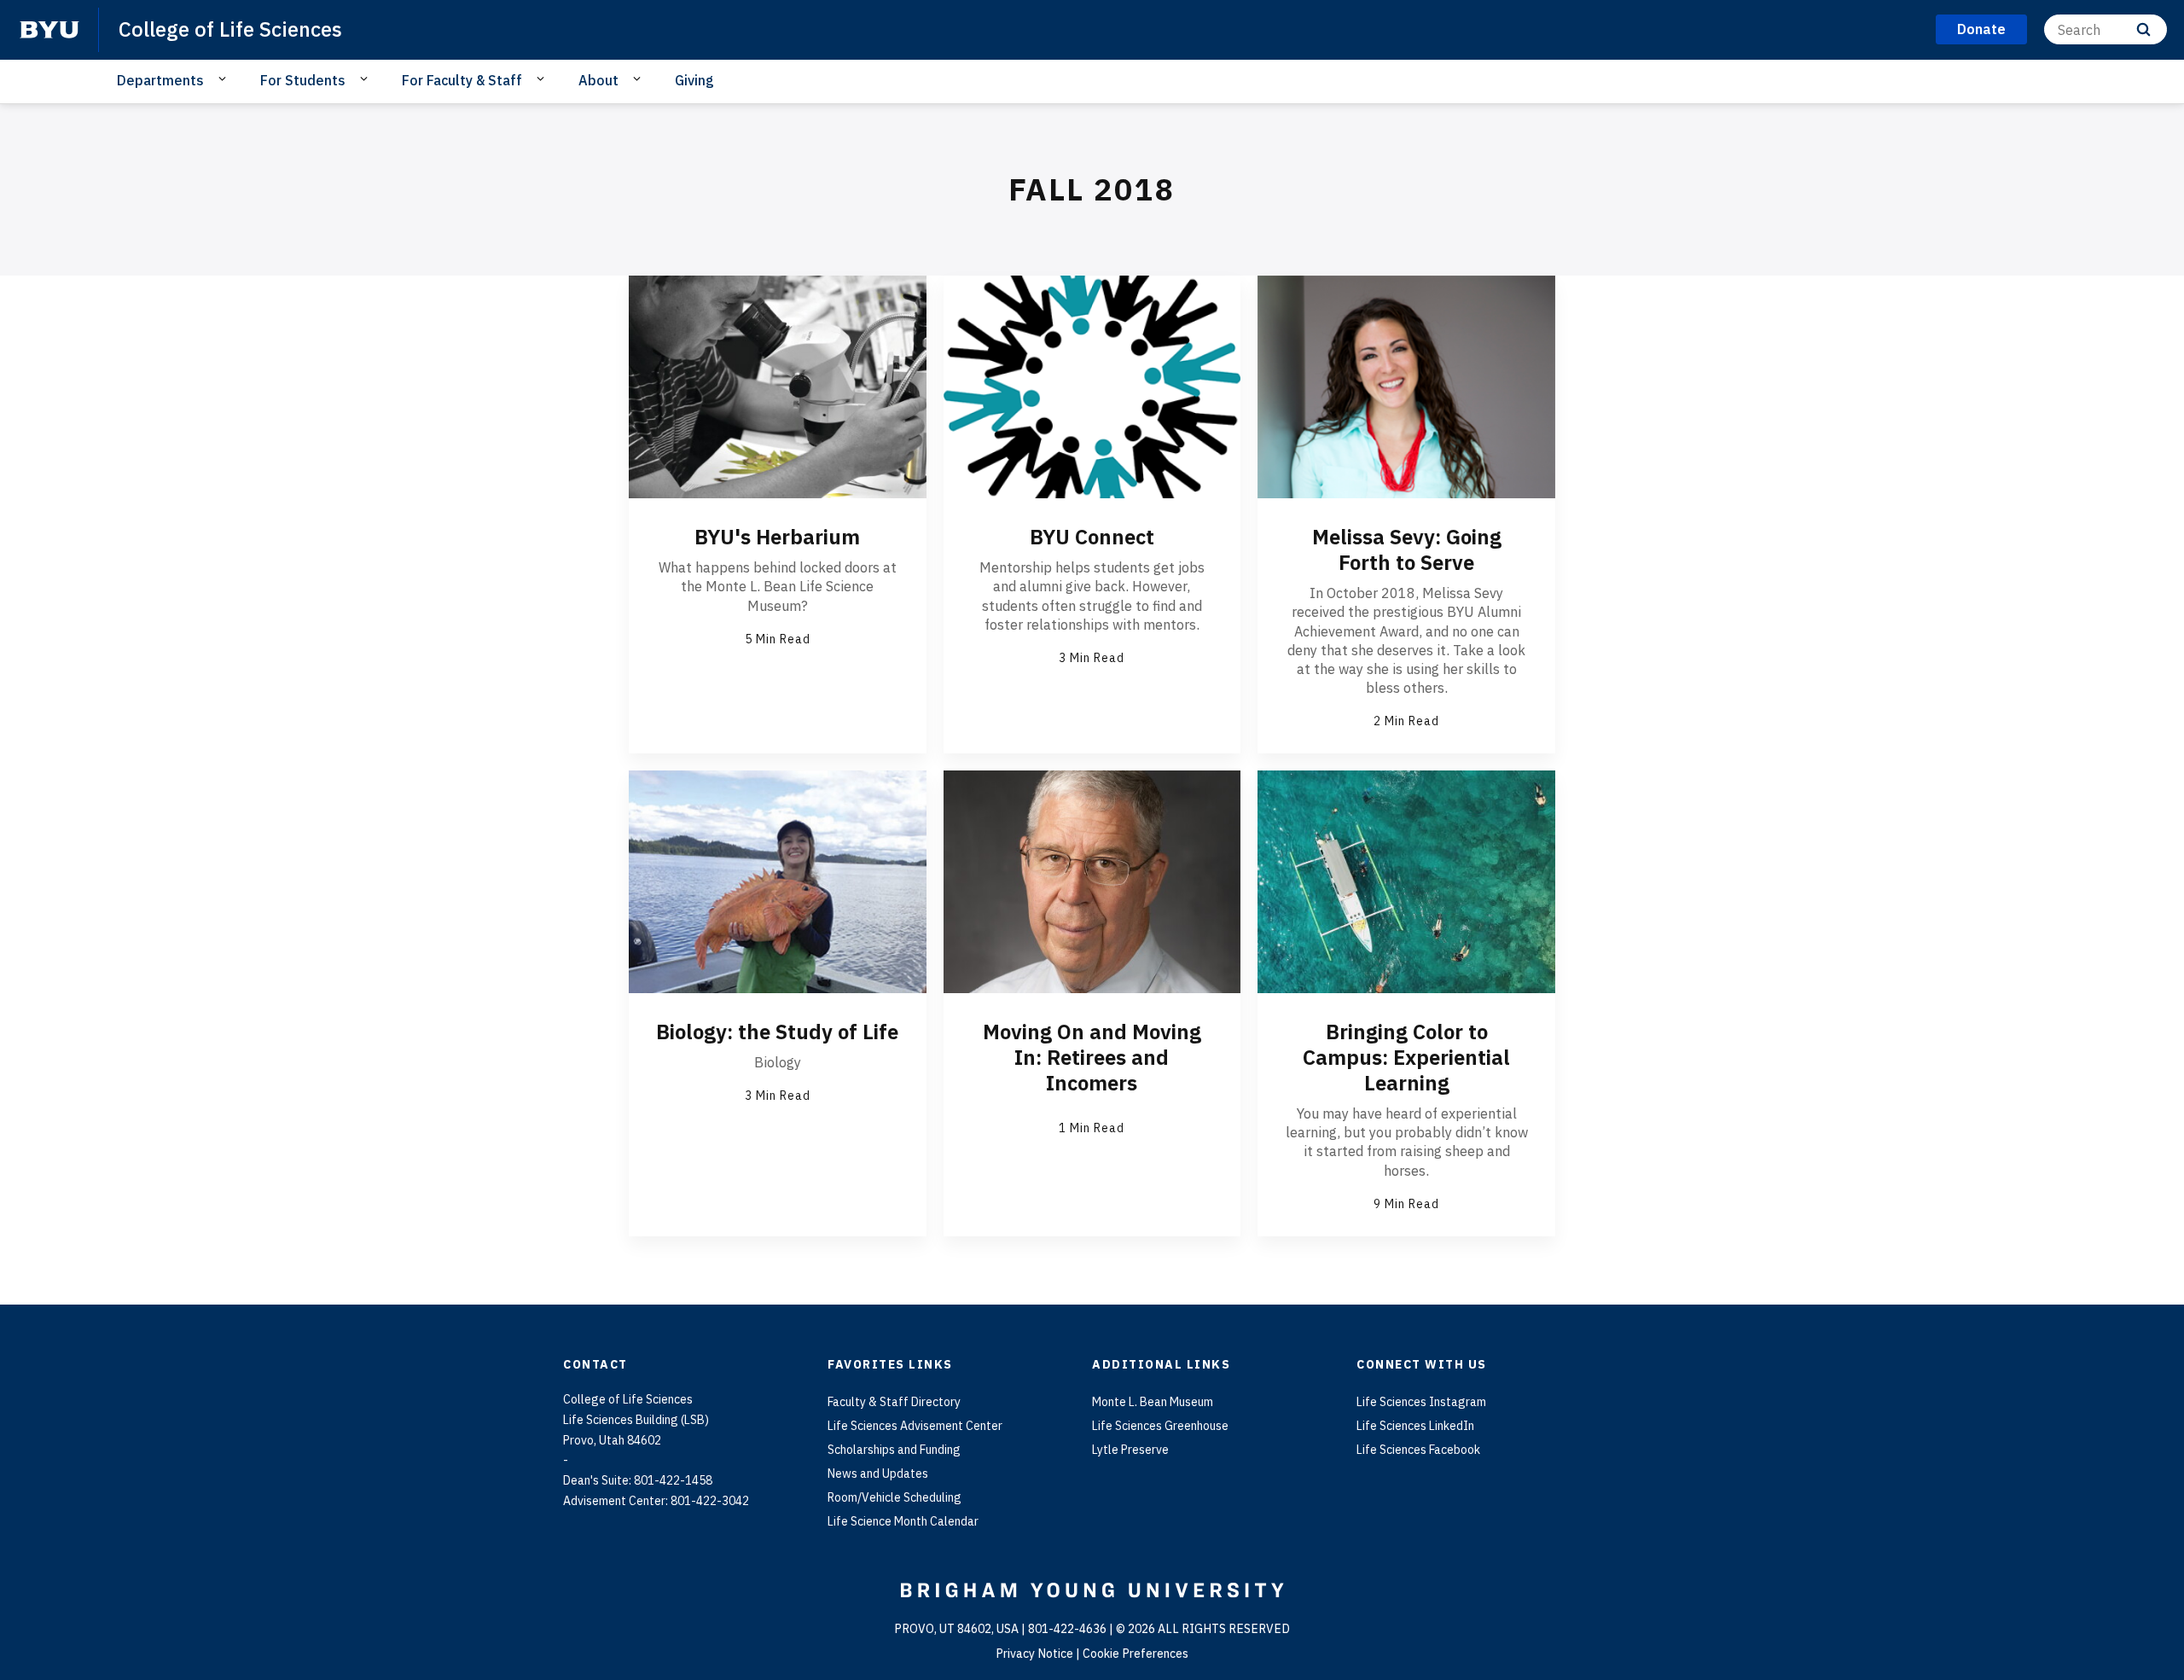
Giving (694, 80)
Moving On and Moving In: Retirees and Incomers (1092, 1057)
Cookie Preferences (1136, 1654)
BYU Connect (1092, 537)
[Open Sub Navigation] (225, 79)
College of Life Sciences (230, 29)
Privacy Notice (1034, 1654)
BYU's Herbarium (777, 537)
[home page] (49, 30)
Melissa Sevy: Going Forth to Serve (1407, 549)
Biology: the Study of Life (777, 1032)
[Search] (2143, 29)
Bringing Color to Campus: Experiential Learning (1406, 1057)
